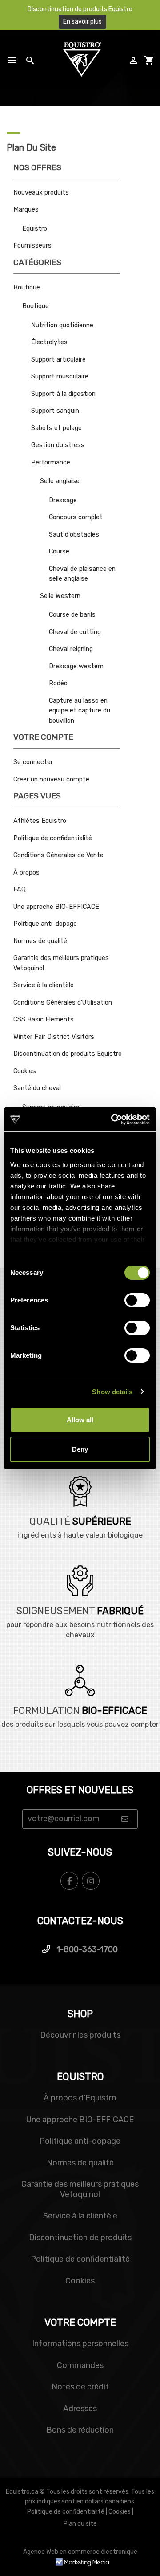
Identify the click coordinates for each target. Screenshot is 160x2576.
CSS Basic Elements (44, 1019)
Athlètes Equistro (40, 821)
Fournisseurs (32, 246)
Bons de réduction (80, 2430)
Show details (112, 1392)
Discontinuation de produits (80, 2238)
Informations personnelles (80, 2344)
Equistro (35, 229)
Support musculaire (60, 376)
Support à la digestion (63, 394)
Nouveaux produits (41, 193)
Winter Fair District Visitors (54, 1037)
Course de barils (72, 615)
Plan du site (80, 2524)
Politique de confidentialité (53, 838)
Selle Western (60, 596)
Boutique (27, 287)
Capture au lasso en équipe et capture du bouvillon (80, 711)
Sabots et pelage (56, 428)
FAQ (20, 889)
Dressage (63, 500)
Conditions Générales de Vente (58, 855)
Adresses (80, 2409)
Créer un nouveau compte (51, 779)
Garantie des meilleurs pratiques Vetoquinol (80, 2189)
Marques (26, 210)
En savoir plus (82, 22)
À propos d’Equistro (80, 2098)
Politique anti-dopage (45, 924)
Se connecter (33, 762)
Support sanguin (55, 411)
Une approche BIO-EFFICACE (56, 907)
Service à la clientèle (44, 985)
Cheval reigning (71, 649)
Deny (80, 1449)
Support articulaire (58, 360)
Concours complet (76, 517)
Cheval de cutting (75, 632)
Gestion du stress (58, 445)
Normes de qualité (40, 941)
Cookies (25, 1071)
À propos (26, 873)
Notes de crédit (80, 2387)
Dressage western (76, 666)
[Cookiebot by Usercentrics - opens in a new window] (113, 1119)
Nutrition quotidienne (62, 325)
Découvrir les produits (80, 2035)
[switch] (137, 1300)
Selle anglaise (60, 481)
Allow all (80, 1420)
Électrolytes (49, 342)
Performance (51, 462)
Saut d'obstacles (74, 535)
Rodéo (58, 683)
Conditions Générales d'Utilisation (63, 1003)
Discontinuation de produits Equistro (68, 1054)
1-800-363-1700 (86, 1949)
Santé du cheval (37, 1088)
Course (59, 551)
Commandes (80, 2365)
